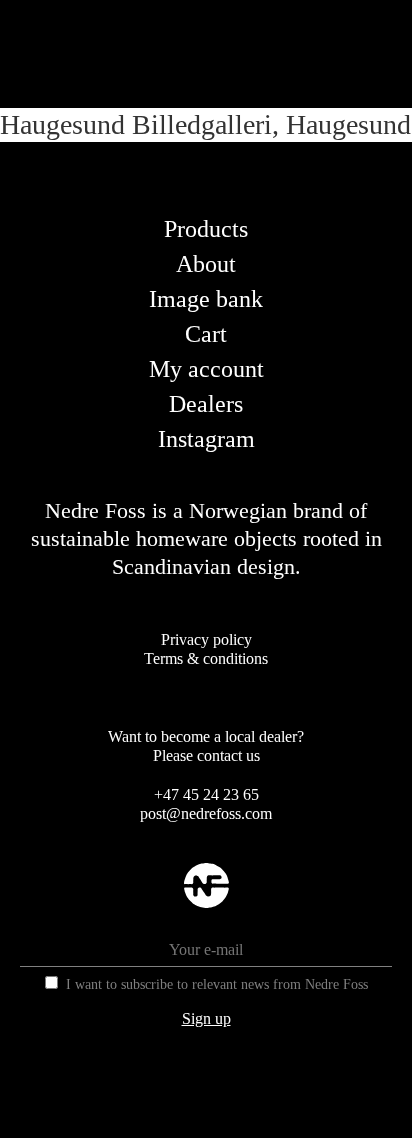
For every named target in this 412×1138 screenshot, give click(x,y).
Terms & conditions (206, 658)
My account (206, 369)
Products (206, 229)
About (206, 264)
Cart (206, 334)
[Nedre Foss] (206, 902)
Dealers (206, 404)
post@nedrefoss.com (206, 813)
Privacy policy (206, 639)
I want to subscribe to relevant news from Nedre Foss (217, 984)
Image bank (206, 299)
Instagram (206, 439)
